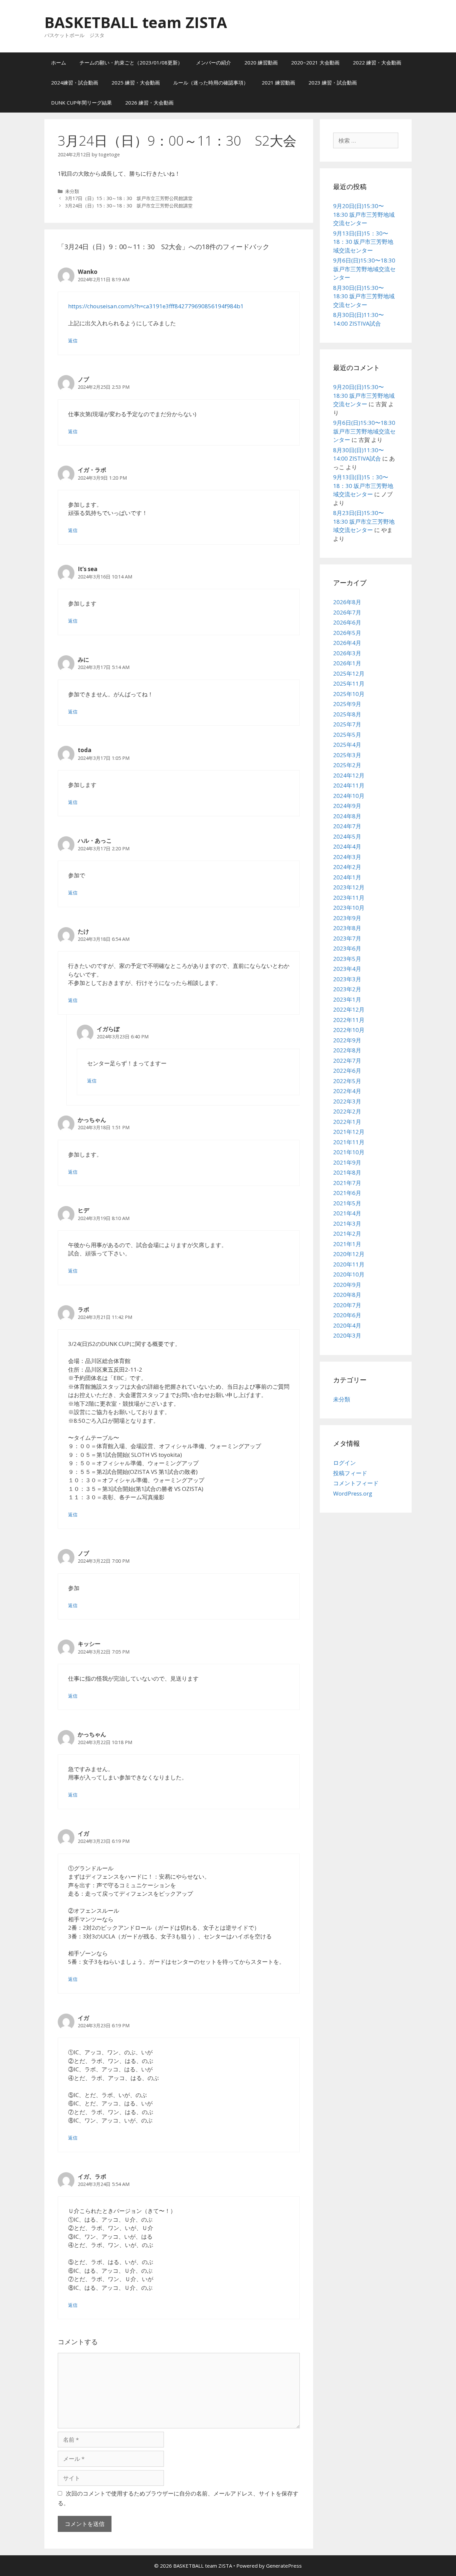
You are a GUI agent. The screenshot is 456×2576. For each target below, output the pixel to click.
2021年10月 (349, 1152)
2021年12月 (349, 1132)
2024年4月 (347, 846)
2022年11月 (349, 1020)
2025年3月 (347, 755)
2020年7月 (347, 1305)
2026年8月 (347, 602)
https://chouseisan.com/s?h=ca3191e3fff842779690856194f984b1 (156, 306)
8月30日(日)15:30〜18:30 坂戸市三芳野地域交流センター (364, 296)
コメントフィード (356, 1483)
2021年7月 (347, 1183)
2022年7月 (347, 1061)
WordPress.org (353, 1493)
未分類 (72, 191)
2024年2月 (347, 867)
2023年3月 (347, 979)
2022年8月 (347, 1050)
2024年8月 (347, 816)
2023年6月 (347, 948)
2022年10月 (349, 1030)
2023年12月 (349, 887)
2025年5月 (347, 735)
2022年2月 (347, 1111)
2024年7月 (347, 826)
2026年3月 (347, 653)
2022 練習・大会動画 (377, 62)
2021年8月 (347, 1172)
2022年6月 (347, 1071)
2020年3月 (347, 1335)
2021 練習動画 (278, 82)
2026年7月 (347, 612)
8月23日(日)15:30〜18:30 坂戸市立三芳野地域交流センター (364, 521)
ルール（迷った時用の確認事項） (211, 82)
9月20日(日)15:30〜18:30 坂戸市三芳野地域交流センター (364, 214)
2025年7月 (347, 724)
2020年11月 (349, 1264)
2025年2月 (347, 765)
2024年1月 (347, 877)
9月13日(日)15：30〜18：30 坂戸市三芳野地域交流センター (363, 242)
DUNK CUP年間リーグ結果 (81, 103)
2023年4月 (347, 969)
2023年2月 (347, 989)
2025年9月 (347, 704)
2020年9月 (347, 1285)
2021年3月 (347, 1224)
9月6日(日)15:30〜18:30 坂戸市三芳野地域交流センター (364, 269)
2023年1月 (347, 999)
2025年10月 (349, 694)
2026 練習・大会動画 (149, 103)
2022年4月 (347, 1091)
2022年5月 (347, 1081)
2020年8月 (347, 1295)
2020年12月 (349, 1254)
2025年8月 (347, 714)
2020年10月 (349, 1274)
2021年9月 (347, 1162)
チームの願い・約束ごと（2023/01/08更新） (131, 62)
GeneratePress (284, 2566)
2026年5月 (347, 633)
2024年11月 (349, 785)
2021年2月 (347, 1234)
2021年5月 (347, 1203)
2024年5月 (347, 836)
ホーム (59, 62)
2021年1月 (347, 1244)
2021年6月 (347, 1193)
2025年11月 (349, 683)
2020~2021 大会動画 (315, 62)
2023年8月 (347, 928)
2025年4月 (347, 745)
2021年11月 (349, 1142)
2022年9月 (347, 1040)
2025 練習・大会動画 (136, 82)
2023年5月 (347, 959)
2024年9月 (347, 806)
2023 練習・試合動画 (333, 82)
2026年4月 (347, 643)
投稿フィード (350, 1473)
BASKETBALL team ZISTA (136, 22)
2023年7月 (347, 938)
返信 (73, 340)
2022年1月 (347, 1122)
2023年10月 (349, 908)
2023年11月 (349, 898)
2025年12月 (349, 673)
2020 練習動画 (261, 62)
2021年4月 (347, 1213)
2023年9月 (347, 918)
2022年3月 (347, 1101)
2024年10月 (349, 796)
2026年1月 (347, 663)
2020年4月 (347, 1325)
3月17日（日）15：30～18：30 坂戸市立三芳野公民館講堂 (129, 198)
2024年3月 (347, 857)
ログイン (345, 1463)
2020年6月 (347, 1315)
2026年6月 (347, 622)
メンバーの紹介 (213, 62)
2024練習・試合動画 (75, 82)
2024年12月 (349, 775)
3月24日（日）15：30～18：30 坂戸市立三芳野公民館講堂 (129, 206)
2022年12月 (349, 1009)
